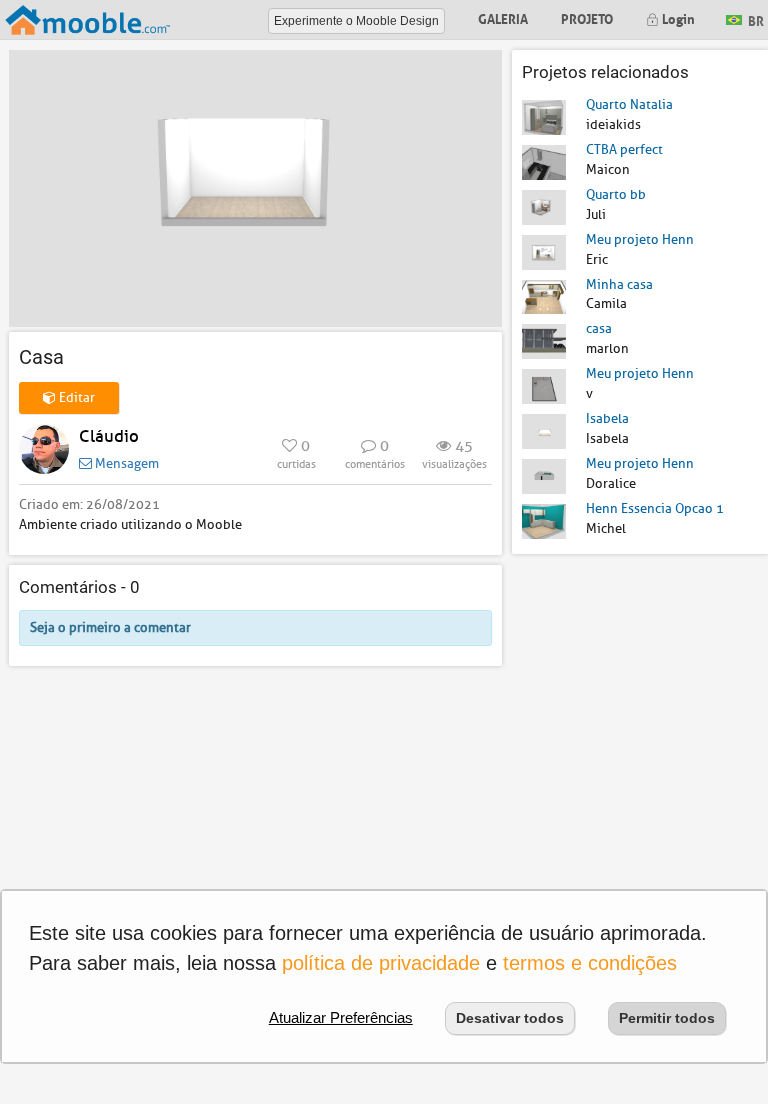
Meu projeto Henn (640, 239)
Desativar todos (510, 1018)
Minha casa (619, 284)
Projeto (587, 17)
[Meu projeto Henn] (544, 250)
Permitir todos (667, 1018)
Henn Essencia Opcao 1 (655, 508)
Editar (75, 397)
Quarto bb (616, 194)
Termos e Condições (590, 963)
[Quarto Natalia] (544, 116)
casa (599, 328)
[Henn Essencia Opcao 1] (544, 520)
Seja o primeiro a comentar (110, 627)
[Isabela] (544, 430)
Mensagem (125, 463)
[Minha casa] (544, 295)
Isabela (607, 418)
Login (677, 17)
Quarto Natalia (629, 104)
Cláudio (109, 436)
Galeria (503, 17)
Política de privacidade (381, 963)
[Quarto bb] (544, 206)
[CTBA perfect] (544, 161)
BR (754, 18)
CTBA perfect (624, 149)
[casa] (544, 340)
